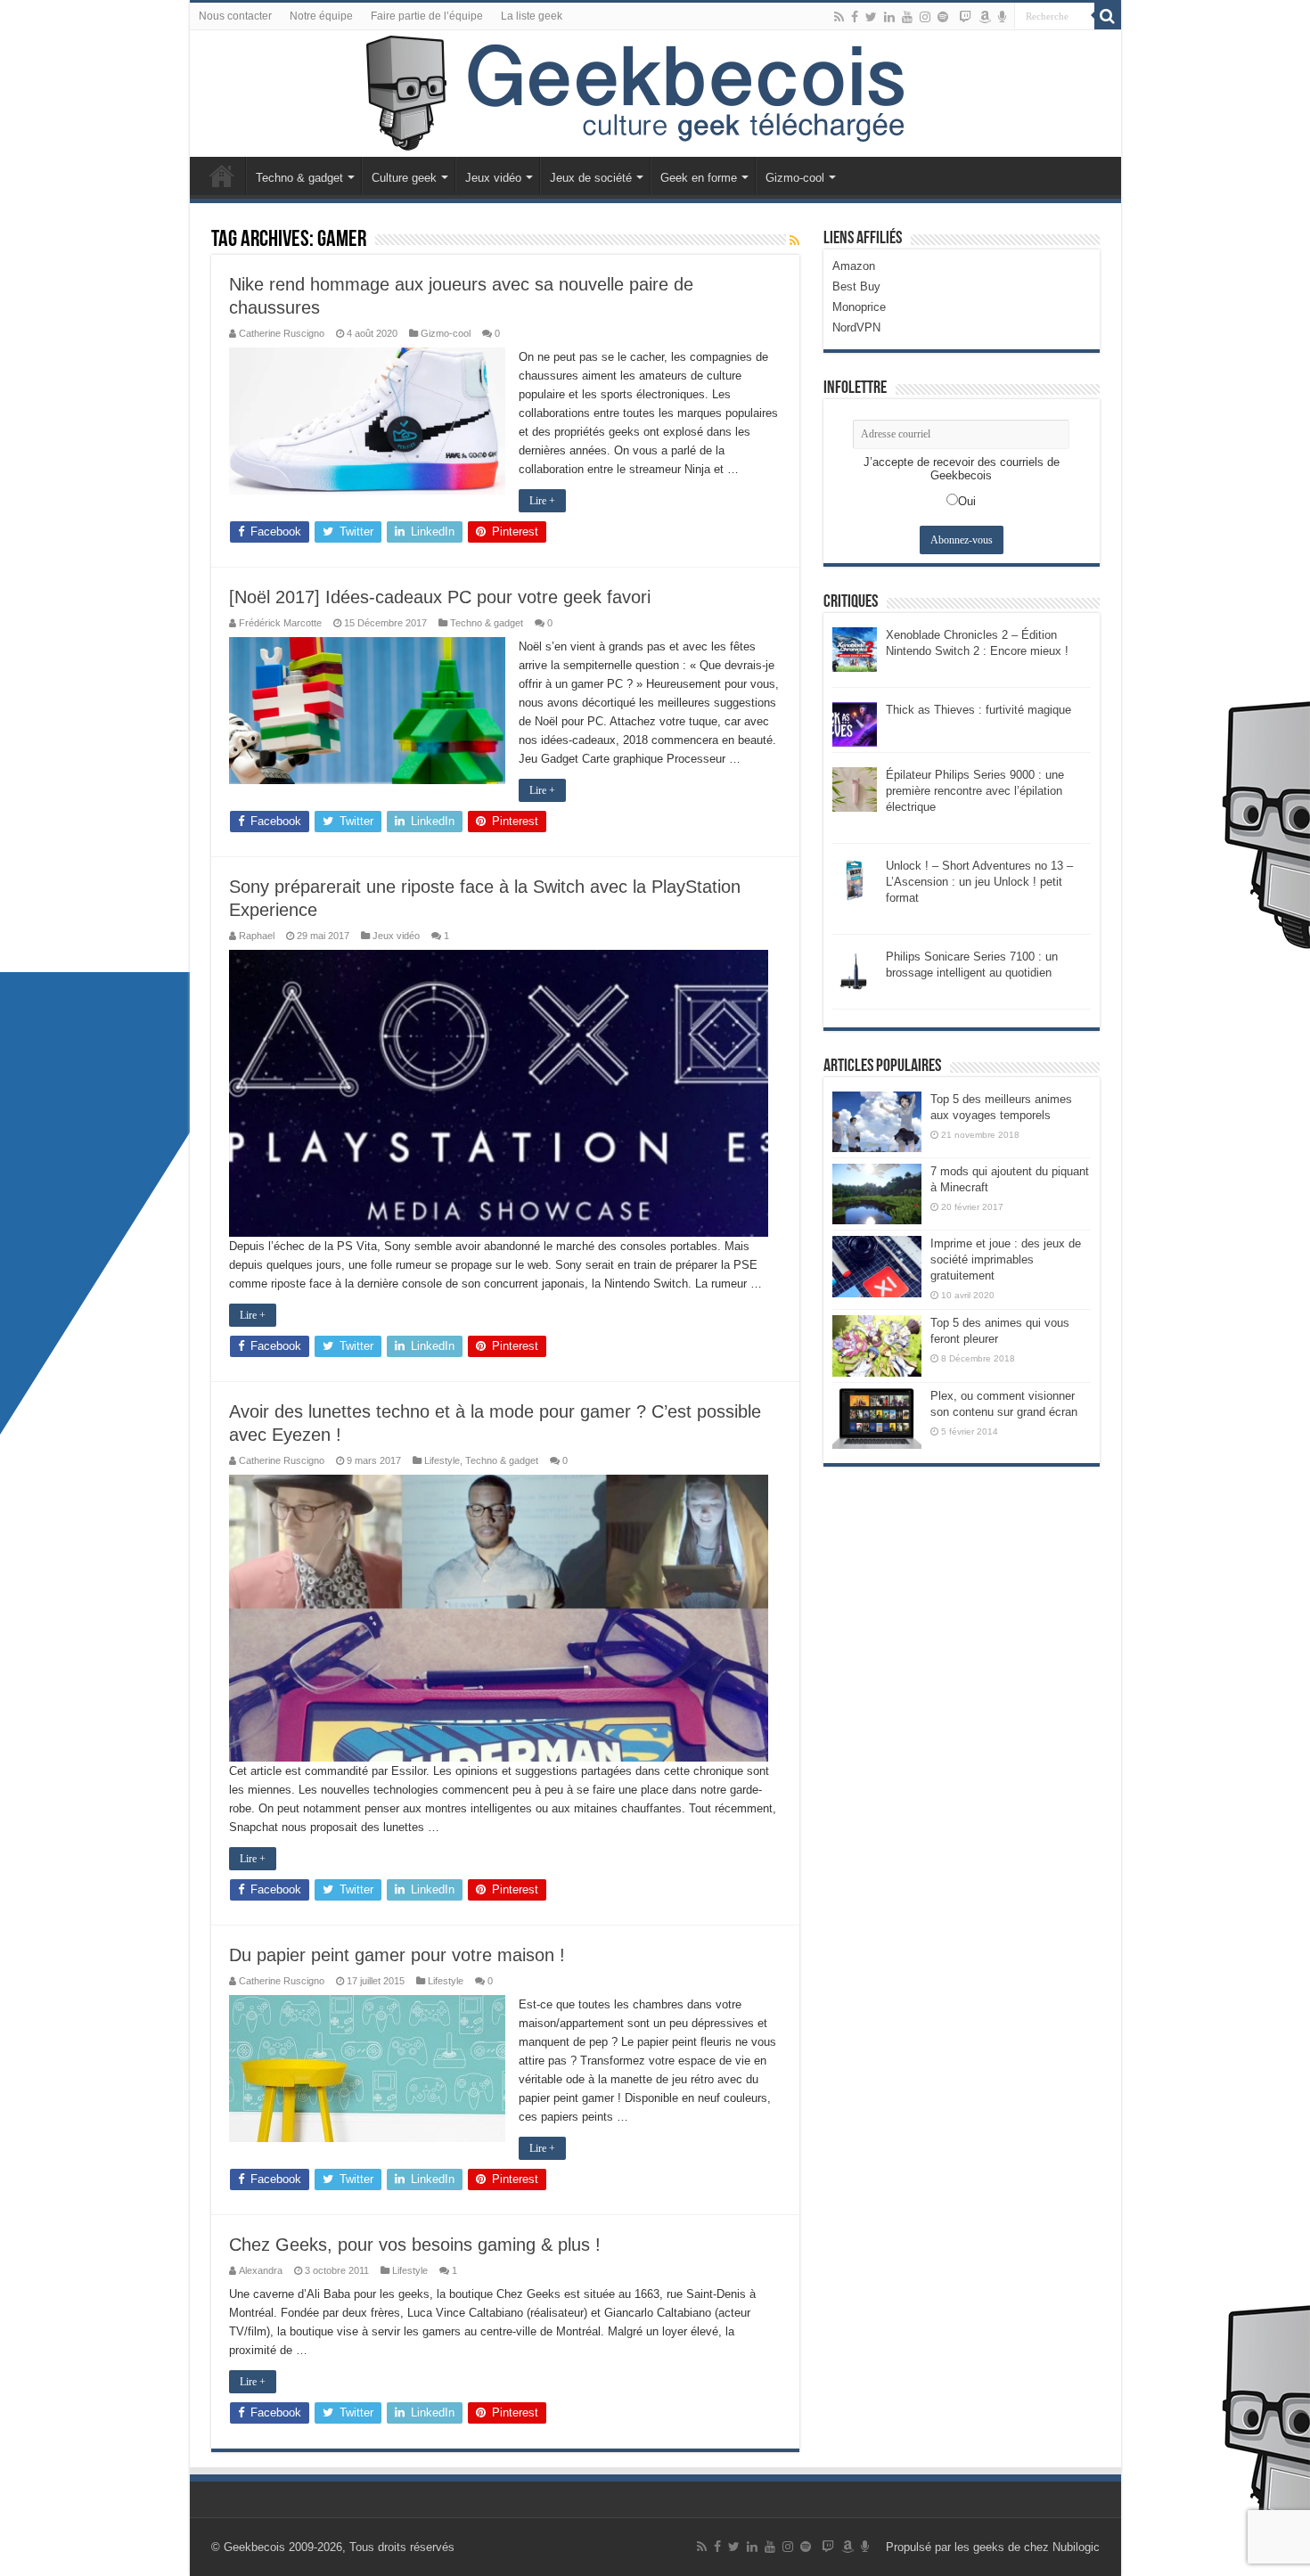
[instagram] (925, 17)
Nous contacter (235, 16)
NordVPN (856, 327)
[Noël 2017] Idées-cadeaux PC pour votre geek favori (440, 597)
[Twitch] (965, 17)
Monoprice (859, 307)
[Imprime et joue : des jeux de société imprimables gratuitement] (877, 1266)
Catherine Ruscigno (282, 333)
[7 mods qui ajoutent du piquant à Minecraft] (877, 1194)
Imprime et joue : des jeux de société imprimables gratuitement (1006, 1259)
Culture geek (404, 178)
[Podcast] (1002, 17)
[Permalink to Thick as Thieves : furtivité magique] (855, 723)
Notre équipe (321, 16)
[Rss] (839, 17)
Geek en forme (699, 178)
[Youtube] (907, 17)
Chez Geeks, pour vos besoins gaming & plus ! (415, 2245)
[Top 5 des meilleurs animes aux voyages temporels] (877, 1122)
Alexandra (261, 2270)
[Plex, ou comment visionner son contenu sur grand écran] (877, 1419)
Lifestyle (442, 1460)
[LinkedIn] (889, 17)
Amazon (854, 266)
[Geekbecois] (655, 94)
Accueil (222, 176)
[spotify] (943, 17)
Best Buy (856, 286)
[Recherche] (1108, 16)
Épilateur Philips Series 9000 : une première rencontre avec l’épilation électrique (975, 791)
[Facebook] (855, 17)
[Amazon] (985, 17)
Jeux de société (591, 178)
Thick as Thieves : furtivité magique (978, 710)
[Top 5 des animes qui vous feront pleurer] (877, 1345)
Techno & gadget (299, 178)
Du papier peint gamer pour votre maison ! (397, 1955)
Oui (967, 501)
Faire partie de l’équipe (427, 16)
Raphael (257, 936)
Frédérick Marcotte (280, 623)
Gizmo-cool (795, 178)
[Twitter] (871, 17)
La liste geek (532, 16)
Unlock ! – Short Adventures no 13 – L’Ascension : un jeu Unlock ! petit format (979, 882)
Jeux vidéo (493, 178)
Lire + (542, 501)
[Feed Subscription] (794, 241)
